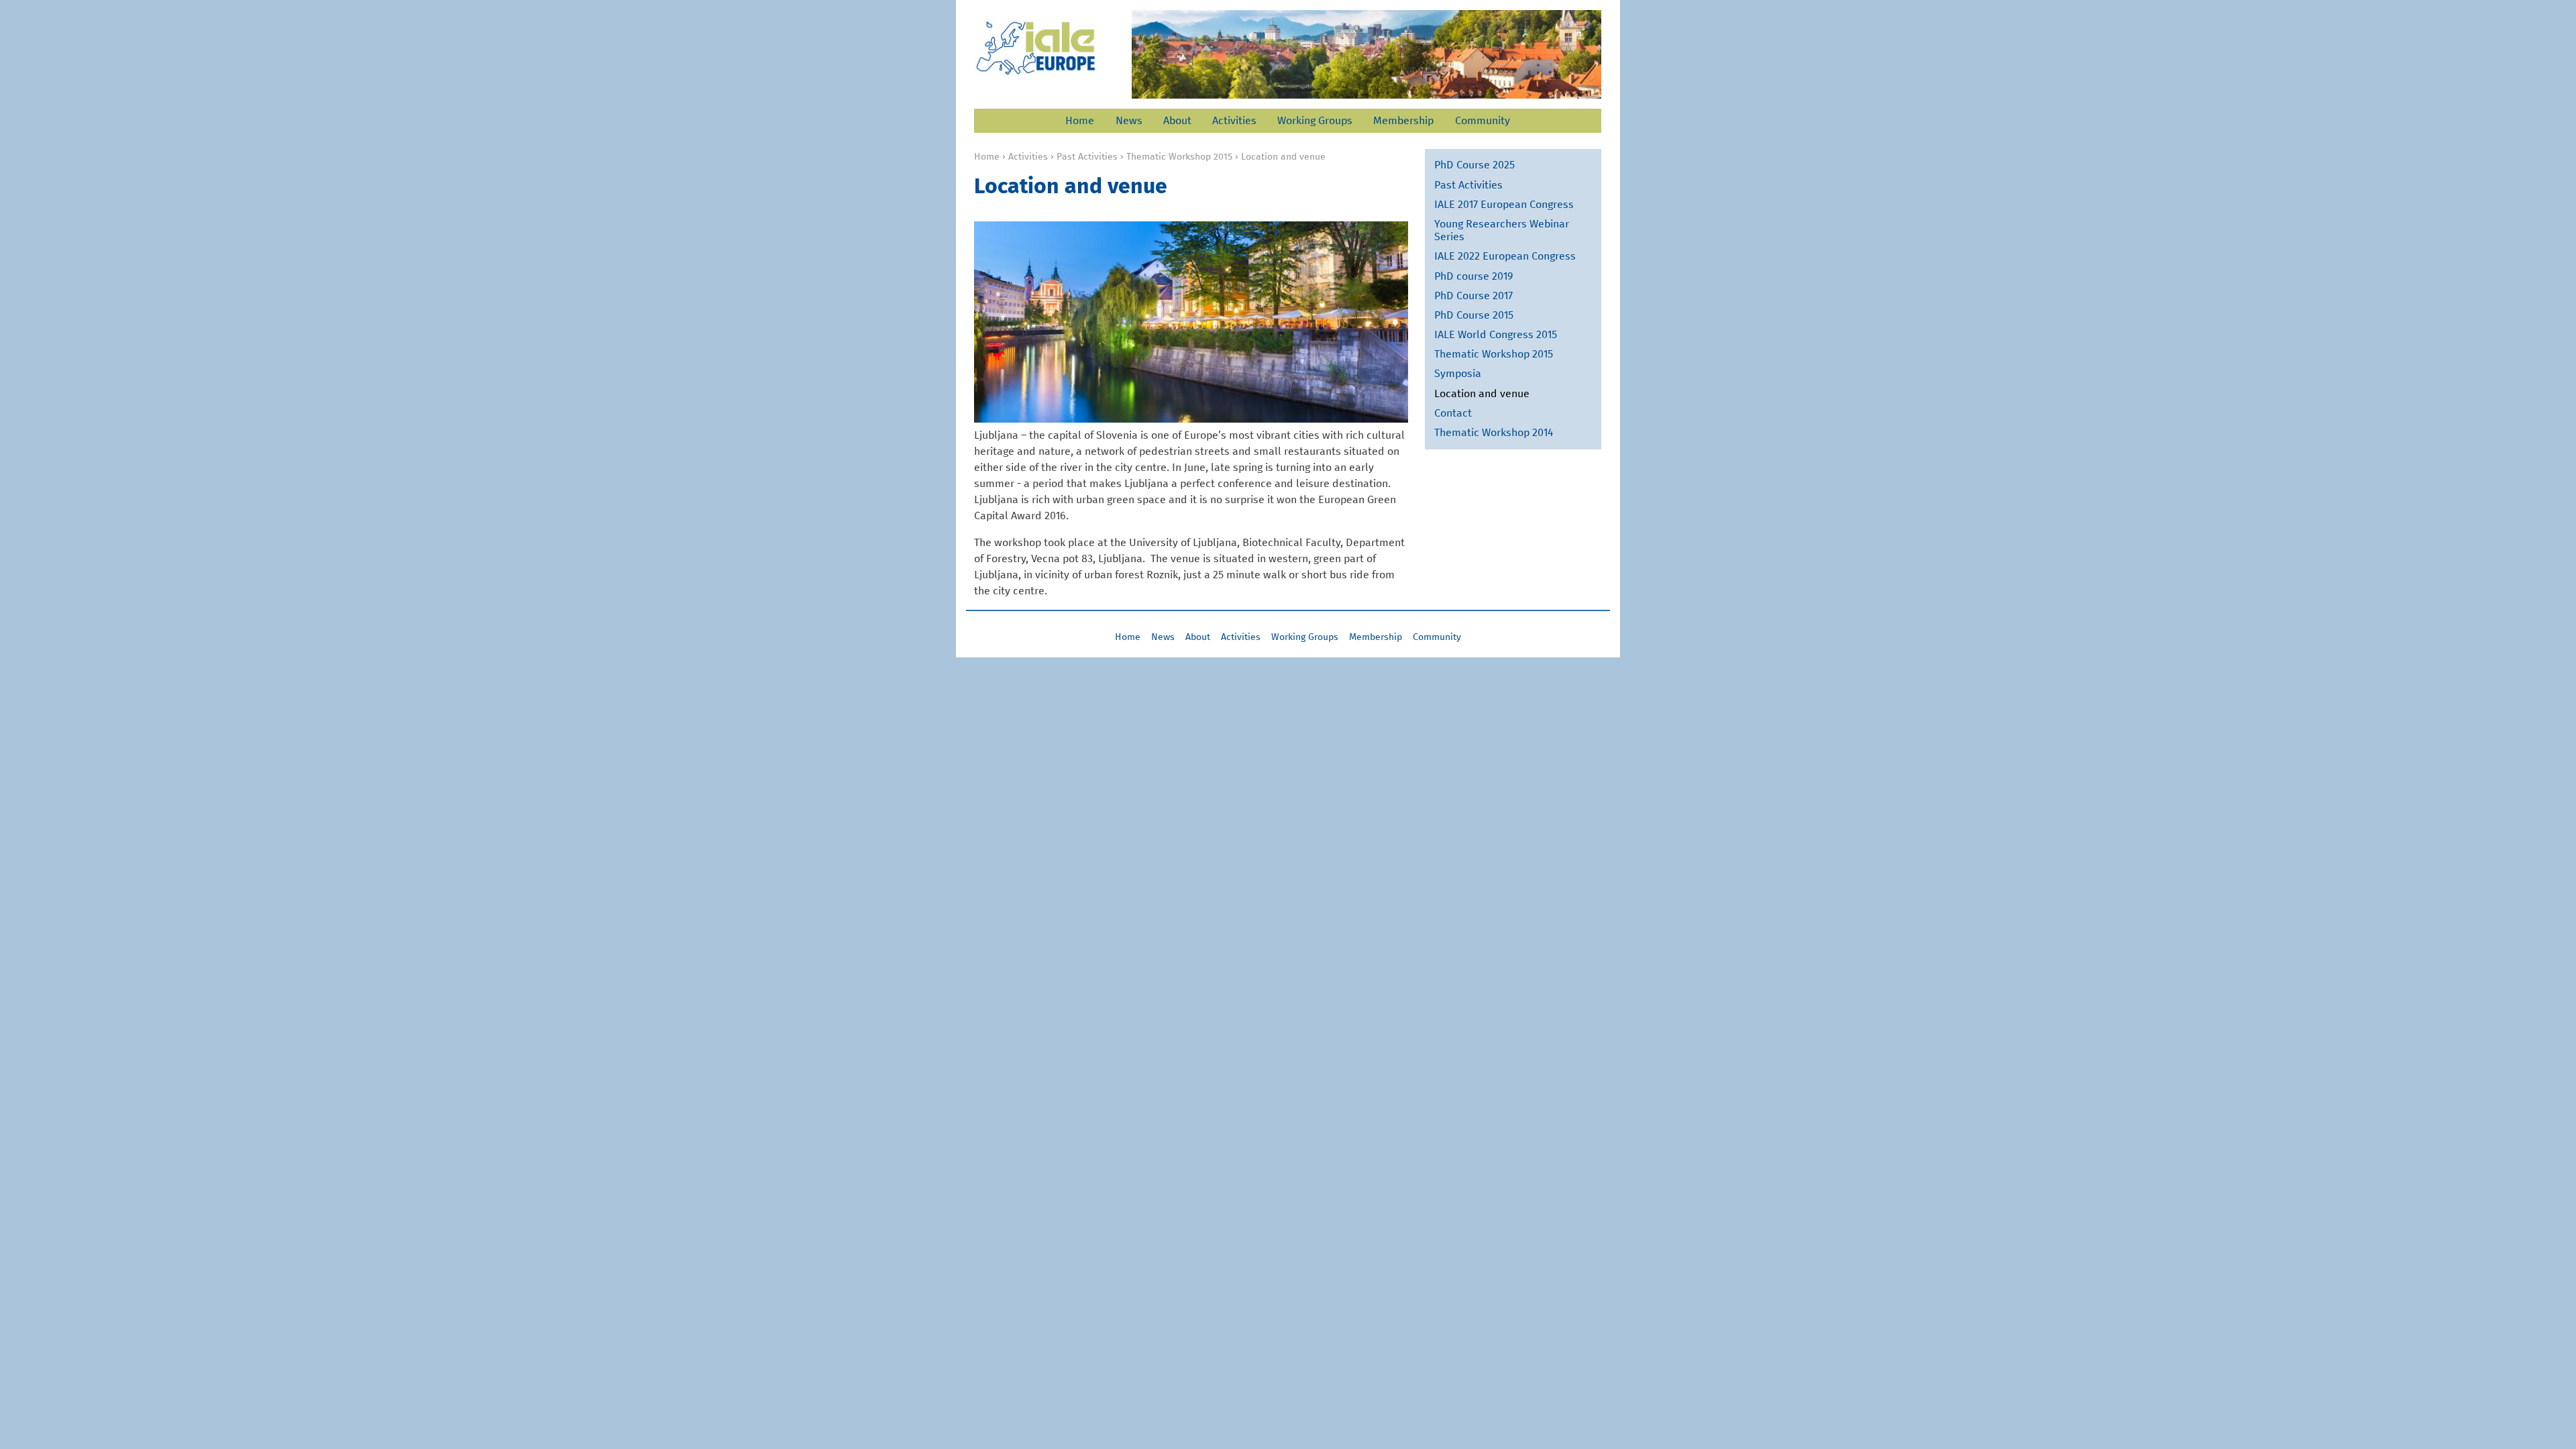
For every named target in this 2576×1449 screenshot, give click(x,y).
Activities (1234, 121)
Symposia (1458, 374)
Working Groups (1315, 121)
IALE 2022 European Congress (1505, 256)
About (1177, 121)
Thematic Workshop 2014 (1494, 433)
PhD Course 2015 (1474, 315)
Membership (1403, 121)
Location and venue (1482, 394)
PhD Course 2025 (1474, 165)
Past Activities (1087, 157)
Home (1080, 121)
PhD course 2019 (1474, 276)
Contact (1453, 413)
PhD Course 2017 (1473, 296)
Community (1483, 121)
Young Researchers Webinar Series (1502, 230)
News (1129, 121)
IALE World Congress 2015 (1496, 335)
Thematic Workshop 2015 (1179, 157)
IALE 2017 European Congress (1504, 205)
